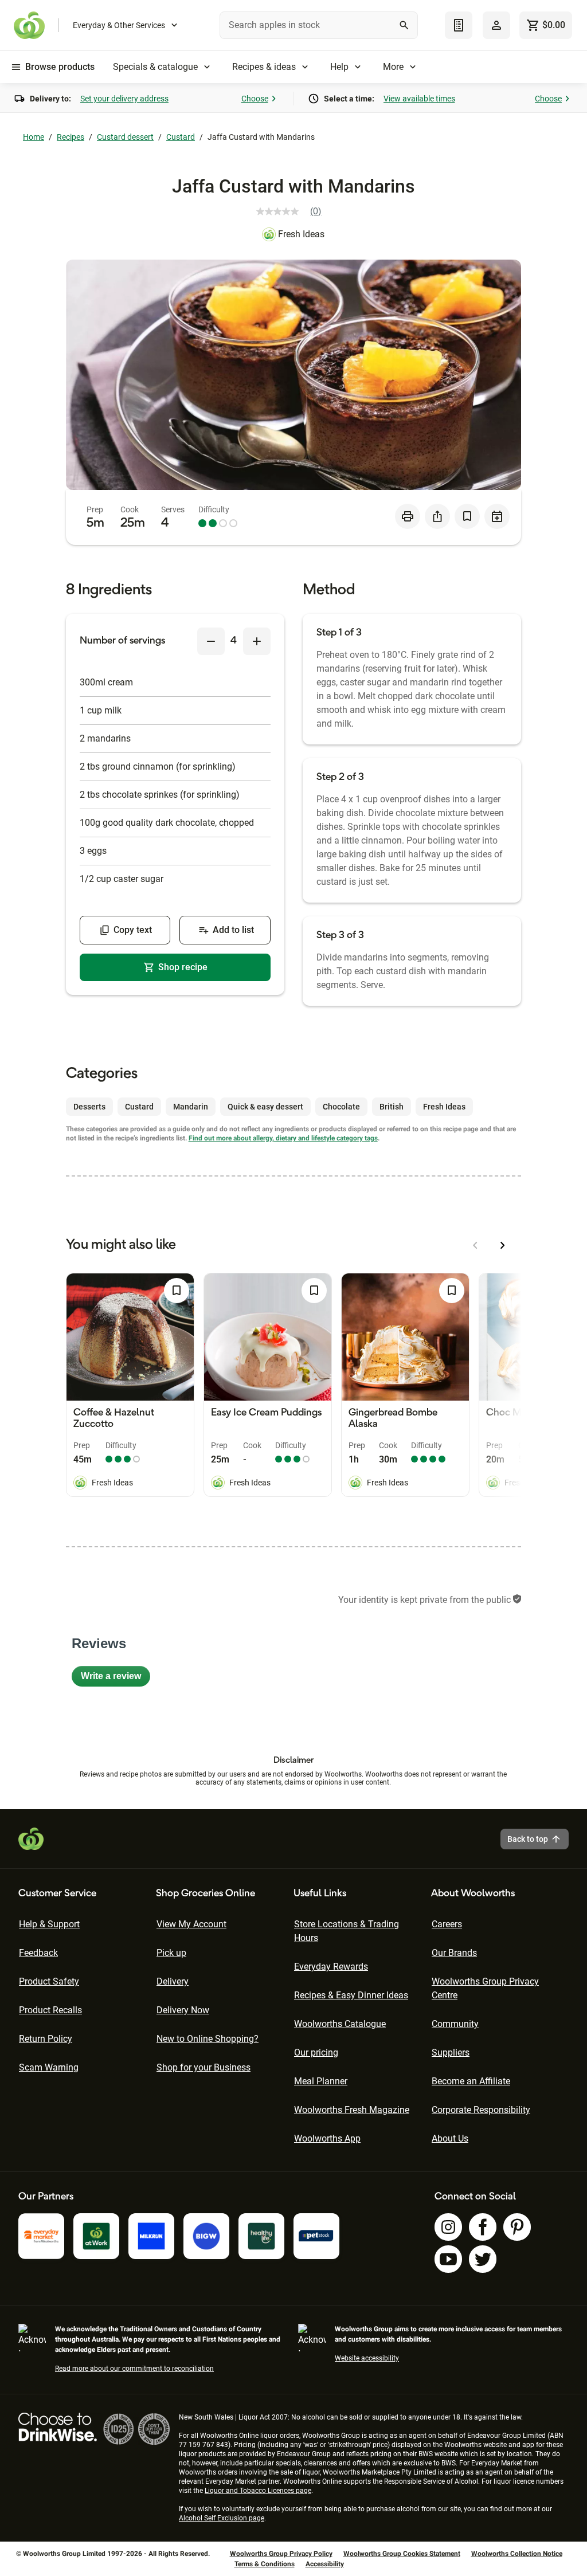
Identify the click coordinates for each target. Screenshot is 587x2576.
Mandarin (191, 1107)
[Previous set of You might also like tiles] (475, 1245)
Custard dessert (125, 137)
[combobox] (319, 25)
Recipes (71, 137)
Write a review (116, 1679)
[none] (496, 25)
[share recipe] (437, 516)
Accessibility (325, 2564)
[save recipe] (467, 516)
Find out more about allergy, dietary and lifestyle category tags (283, 1138)
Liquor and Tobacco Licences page (258, 2491)
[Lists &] (459, 25)
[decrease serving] (211, 641)
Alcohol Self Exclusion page (222, 2518)
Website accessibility (367, 2358)
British (392, 1107)
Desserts (89, 1107)
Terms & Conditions (265, 2564)
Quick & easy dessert (265, 1107)
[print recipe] (408, 516)
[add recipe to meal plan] (497, 516)
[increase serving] (257, 641)
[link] (293, 211)
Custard (181, 137)
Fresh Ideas (301, 234)
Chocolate (341, 1107)
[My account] (496, 25)
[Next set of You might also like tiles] (503, 1245)
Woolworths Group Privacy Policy (281, 2554)
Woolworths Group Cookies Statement (402, 2554)
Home (34, 137)
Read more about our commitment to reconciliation (134, 2369)
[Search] (404, 25)
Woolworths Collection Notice (517, 2554)
